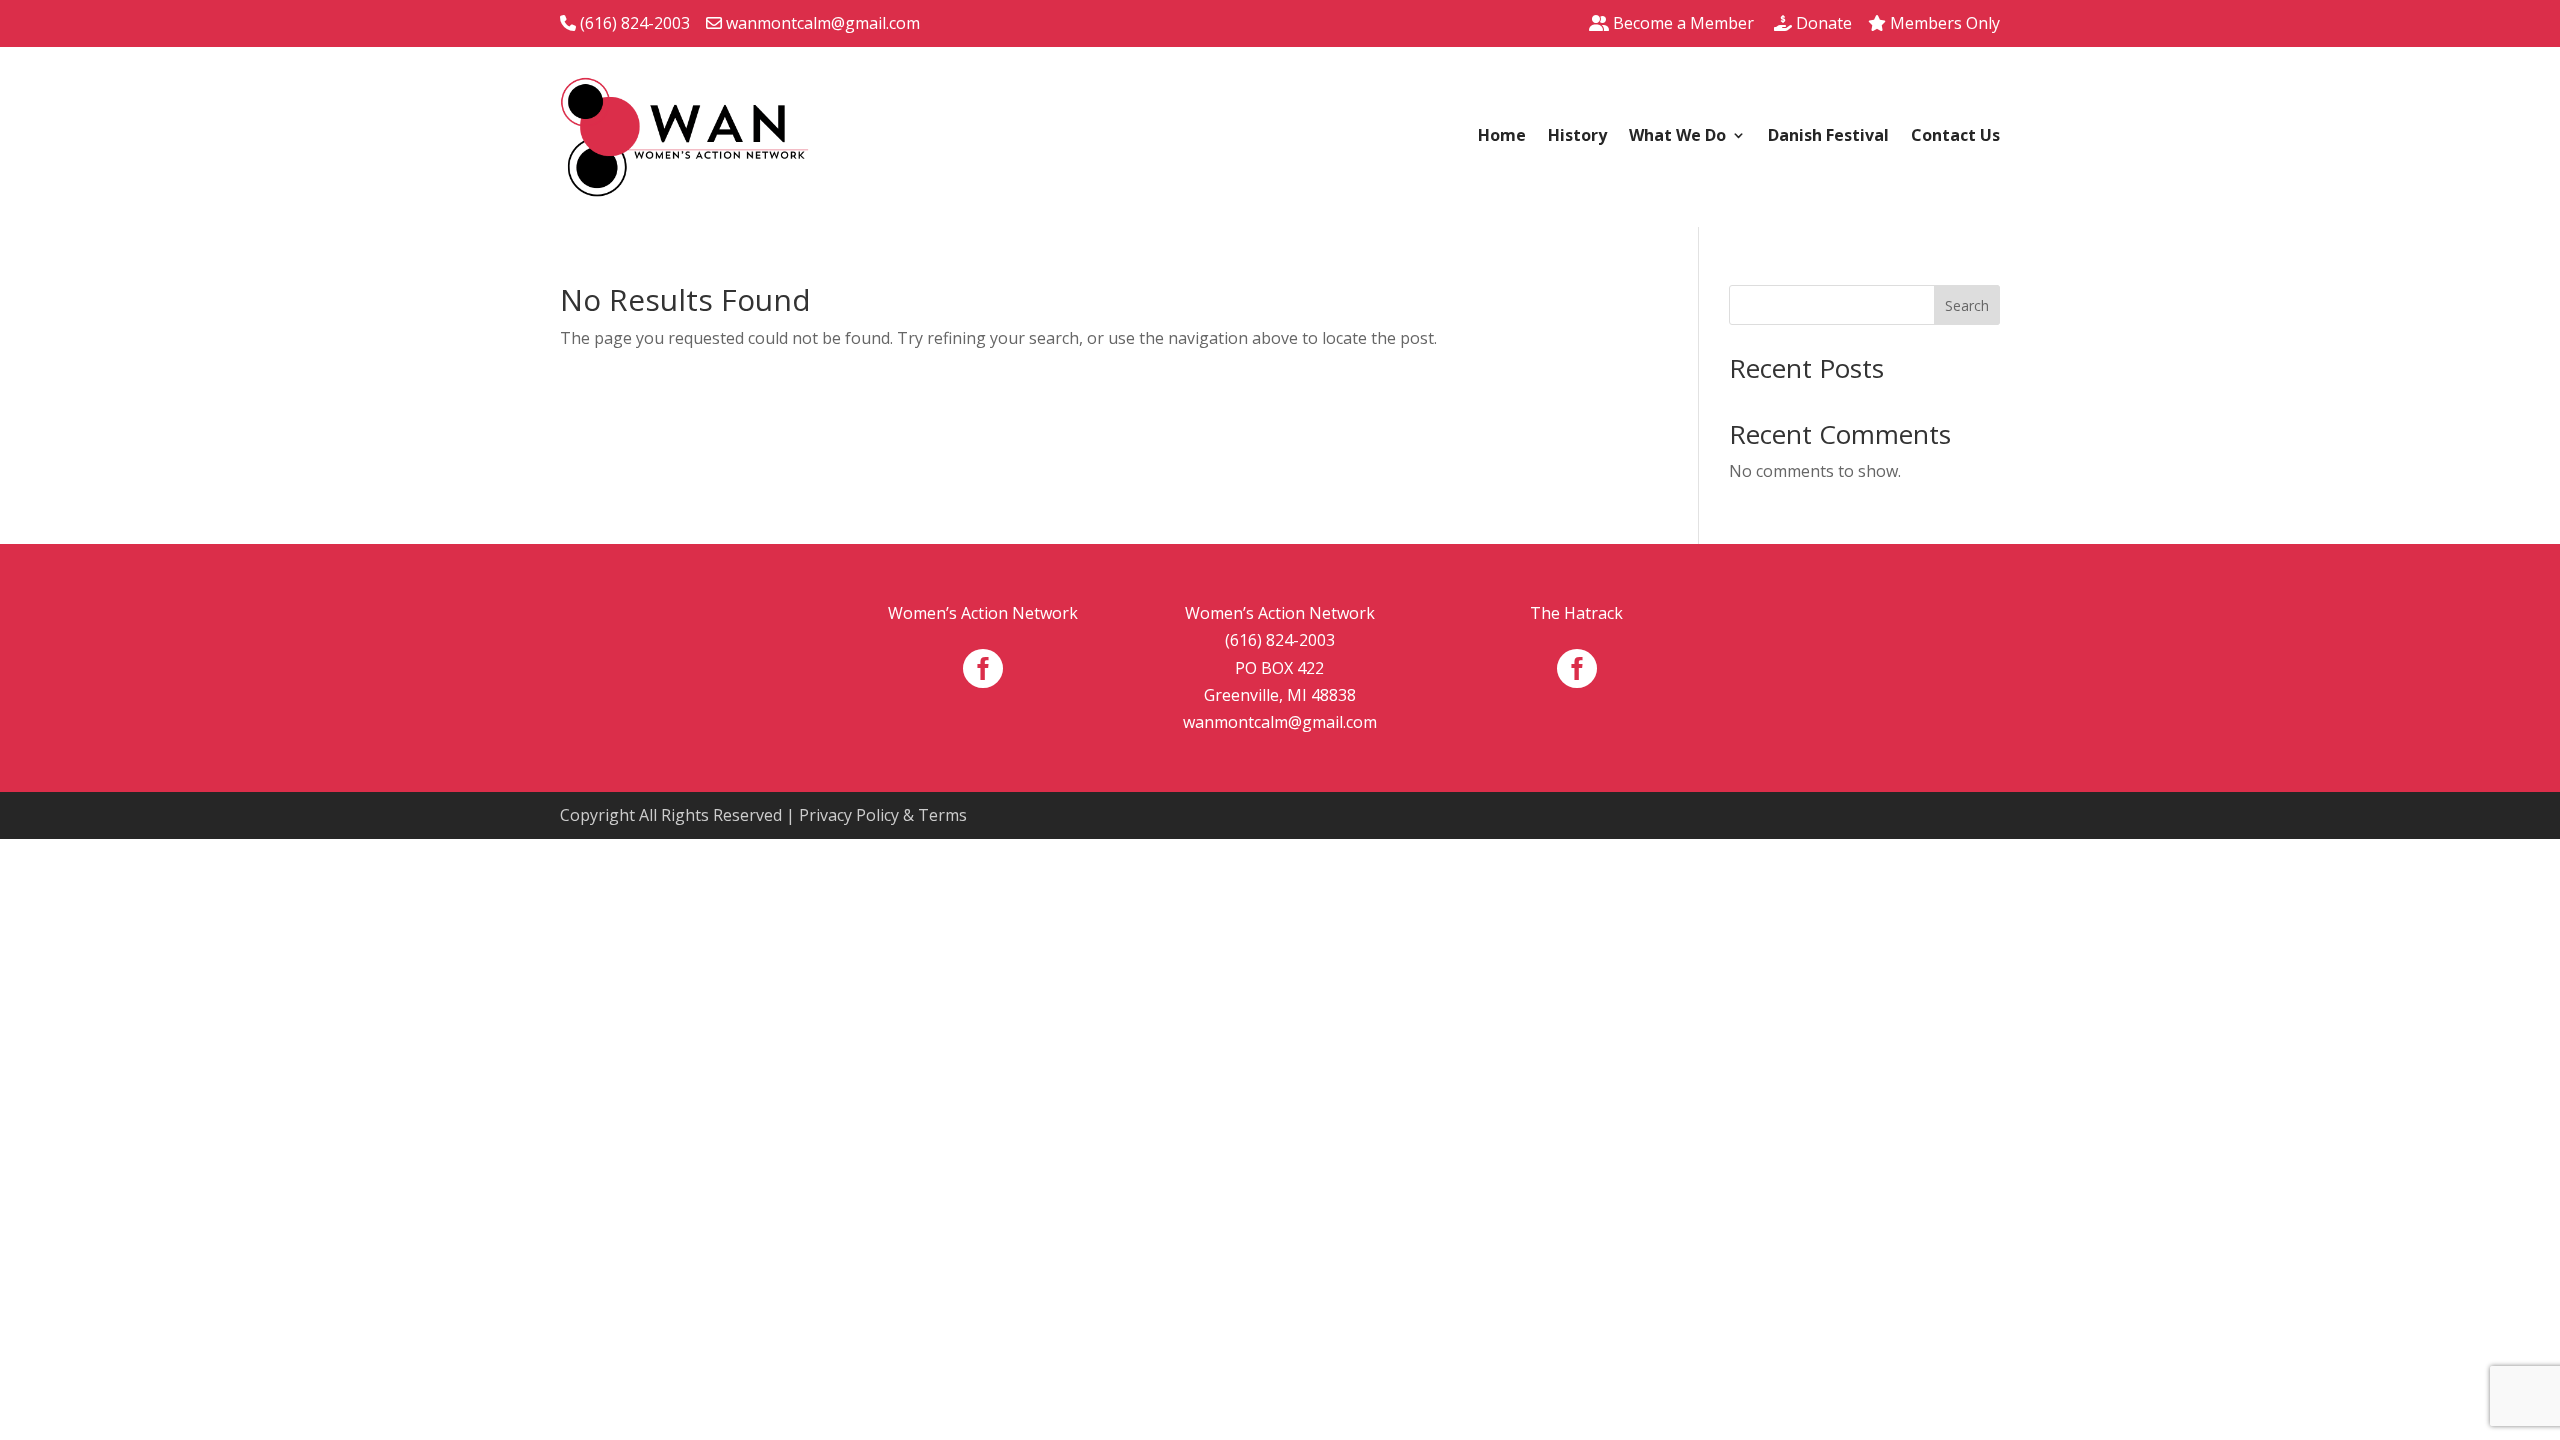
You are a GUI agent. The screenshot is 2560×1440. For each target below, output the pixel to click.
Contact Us (1955, 137)
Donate (1822, 23)
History (1577, 137)
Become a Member (1681, 23)
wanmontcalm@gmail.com (821, 23)
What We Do (1677, 137)
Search (1967, 305)
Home (1502, 137)
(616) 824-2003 (633, 23)
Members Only (1943, 23)
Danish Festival (1828, 137)
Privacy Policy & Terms (883, 815)
